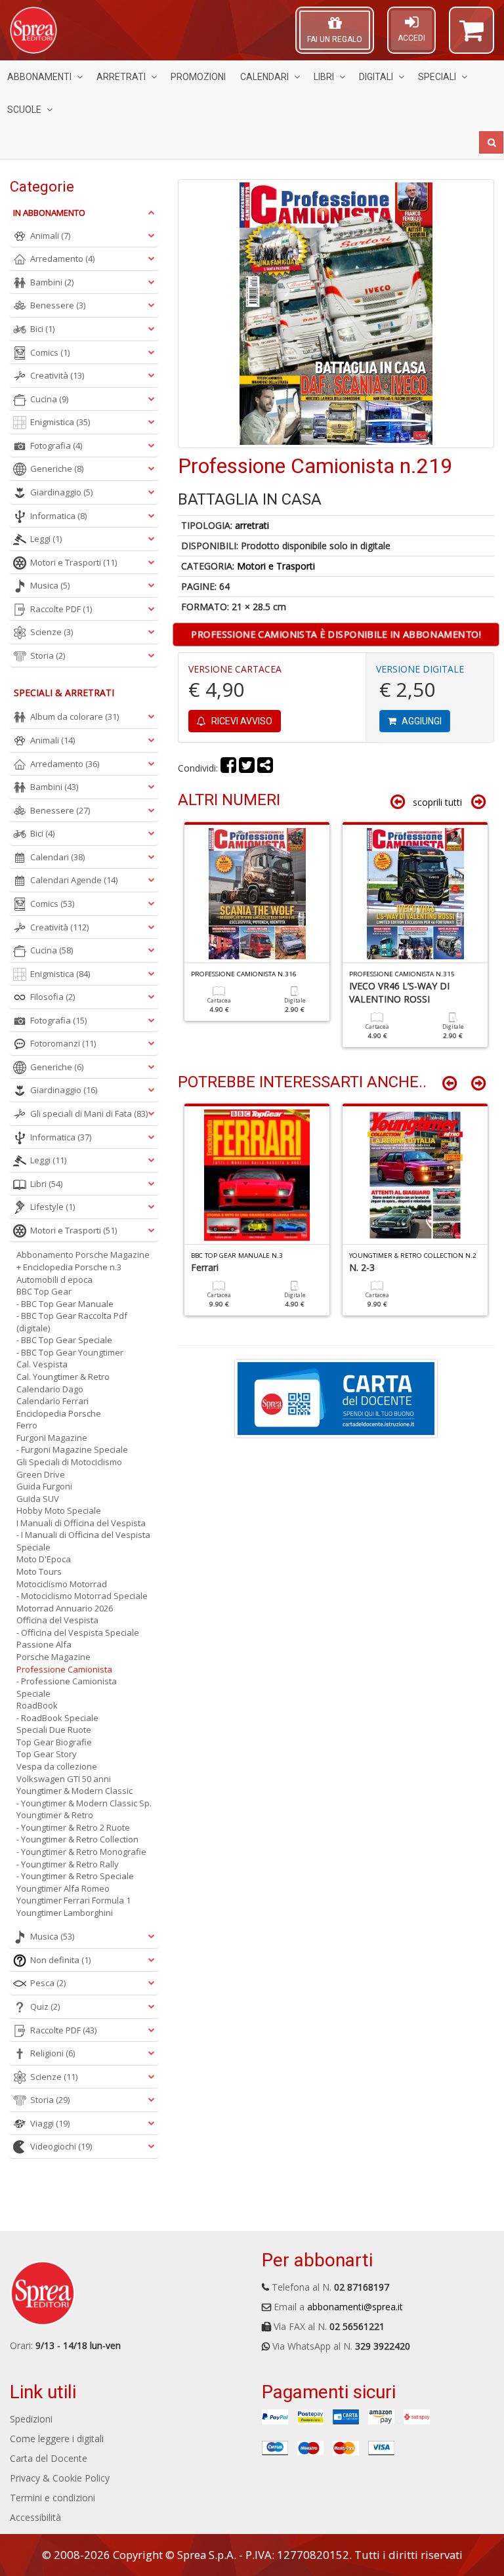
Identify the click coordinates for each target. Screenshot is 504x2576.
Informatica (58, 516)
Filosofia (52, 997)
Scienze (52, 632)
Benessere (58, 305)
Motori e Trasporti (276, 566)
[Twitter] (247, 768)
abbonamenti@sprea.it (355, 2307)
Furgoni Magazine (52, 1438)
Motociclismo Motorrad (62, 1584)
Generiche (57, 468)
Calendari (264, 77)
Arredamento (62, 259)
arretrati (252, 525)
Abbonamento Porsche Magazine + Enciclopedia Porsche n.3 (83, 1261)
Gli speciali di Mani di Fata (89, 1113)
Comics (50, 352)
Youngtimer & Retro (55, 1815)
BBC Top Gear (44, 1291)
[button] (472, 36)
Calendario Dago (50, 1389)
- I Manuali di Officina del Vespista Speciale (83, 1541)
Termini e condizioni (52, 2498)
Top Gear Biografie (54, 1742)
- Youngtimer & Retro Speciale (75, 1876)
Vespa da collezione (57, 1766)
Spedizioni (31, 2419)
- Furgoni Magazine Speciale (72, 1449)
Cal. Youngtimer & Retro (63, 1377)
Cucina (49, 399)
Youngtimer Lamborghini (65, 1913)
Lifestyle (52, 1207)
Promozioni (198, 77)
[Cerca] (491, 142)
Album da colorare (74, 717)
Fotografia (56, 446)
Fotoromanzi (63, 1043)
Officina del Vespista (57, 1620)
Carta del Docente (49, 2458)
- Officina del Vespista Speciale (78, 1632)
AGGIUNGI (421, 721)
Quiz (45, 2006)
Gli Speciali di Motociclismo (69, 1462)
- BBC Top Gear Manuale (65, 1304)
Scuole (24, 110)
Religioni (52, 2053)
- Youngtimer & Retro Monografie (81, 1852)
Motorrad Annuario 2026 (65, 1608)
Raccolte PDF (61, 609)
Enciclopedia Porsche (59, 1413)
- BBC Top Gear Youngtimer (70, 1352)
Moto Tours (39, 1571)
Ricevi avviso (241, 721)
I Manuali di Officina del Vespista (81, 1523)
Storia (48, 655)
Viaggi (50, 2123)
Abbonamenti (39, 77)
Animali (50, 236)
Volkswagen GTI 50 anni (64, 1779)
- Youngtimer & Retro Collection (77, 1839)
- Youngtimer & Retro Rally (68, 1864)
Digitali (376, 77)
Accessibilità (35, 2517)
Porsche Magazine (53, 1657)
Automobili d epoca (54, 1279)
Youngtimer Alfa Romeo (63, 1888)
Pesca (48, 1983)
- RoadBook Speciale (57, 1718)
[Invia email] (265, 768)
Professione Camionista (64, 1669)
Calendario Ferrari (52, 1401)
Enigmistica (60, 422)
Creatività (57, 375)
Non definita (60, 1960)
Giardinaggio (61, 492)
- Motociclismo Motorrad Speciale (82, 1596)
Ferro (27, 1425)
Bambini (52, 282)
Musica (50, 585)
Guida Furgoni (44, 1486)
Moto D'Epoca (44, 1559)
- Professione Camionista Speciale (67, 1687)
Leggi (46, 539)
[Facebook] (228, 768)
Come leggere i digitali (57, 2439)
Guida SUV (38, 1499)
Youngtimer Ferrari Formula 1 (73, 1900)
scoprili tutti (437, 802)
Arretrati (121, 77)
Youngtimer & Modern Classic (74, 1791)
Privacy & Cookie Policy (60, 2478)
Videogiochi (61, 2146)
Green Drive (41, 1474)
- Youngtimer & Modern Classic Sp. (84, 1803)
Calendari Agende (74, 880)
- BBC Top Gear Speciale (64, 1340)
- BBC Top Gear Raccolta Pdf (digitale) (72, 1322)
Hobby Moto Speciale (59, 1510)
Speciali (437, 77)
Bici (42, 329)
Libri (324, 77)
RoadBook (37, 1705)
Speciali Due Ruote (54, 1730)
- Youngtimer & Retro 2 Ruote (73, 1827)
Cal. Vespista (42, 1364)
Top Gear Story (47, 1754)
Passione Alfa (44, 1644)
